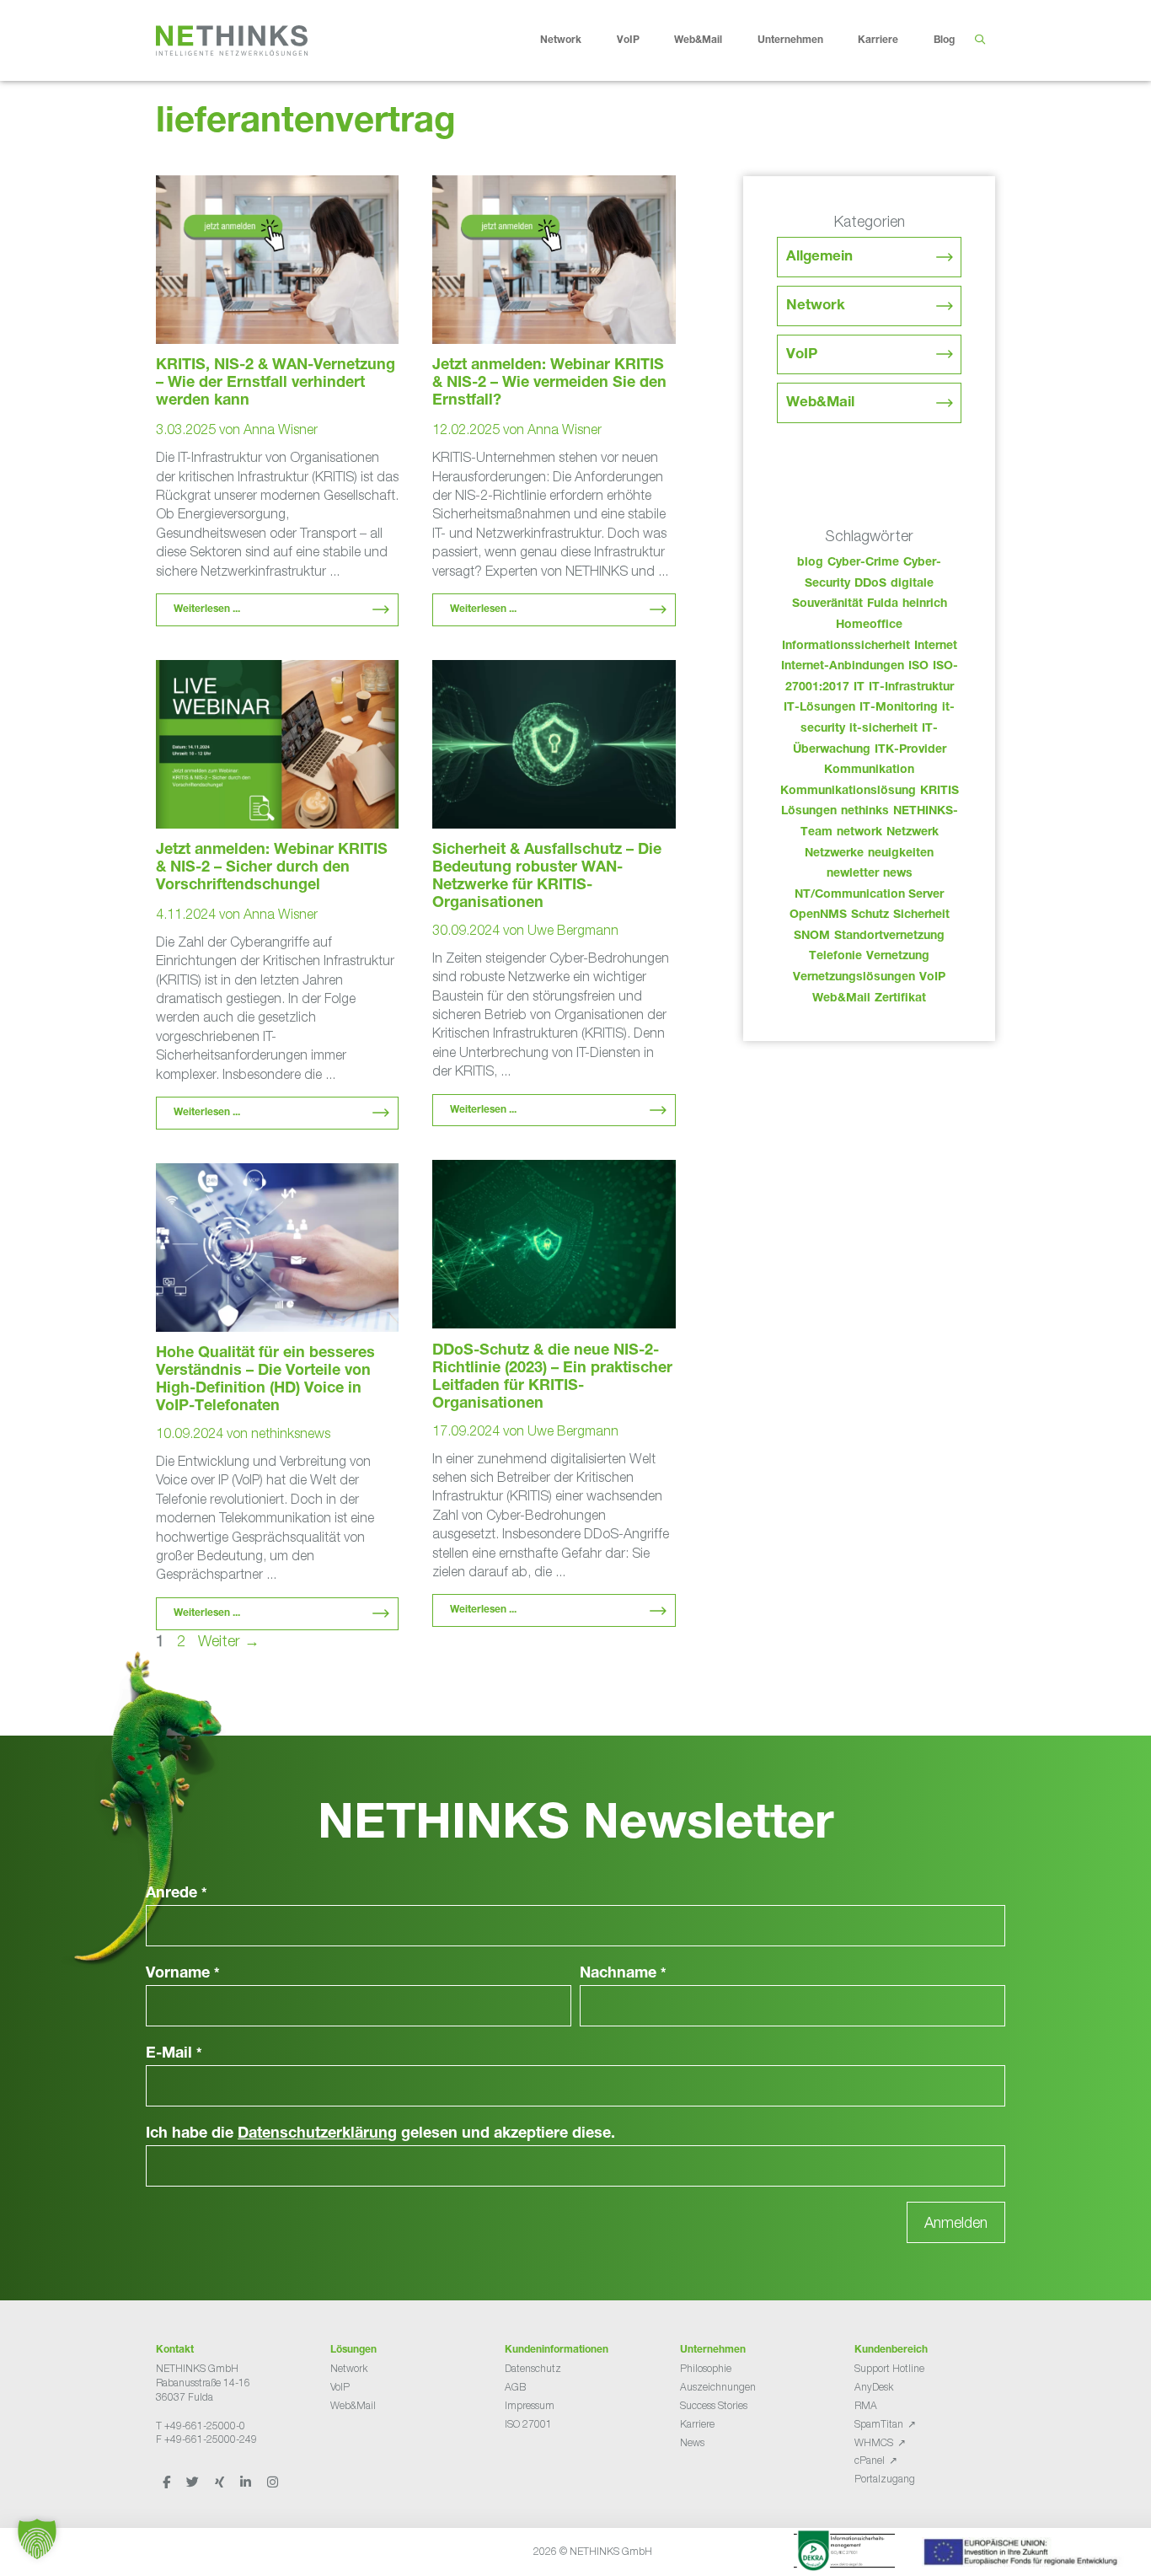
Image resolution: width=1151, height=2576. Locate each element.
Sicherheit (921, 915)
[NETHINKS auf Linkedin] (247, 2482)
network (859, 833)
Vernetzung (898, 957)
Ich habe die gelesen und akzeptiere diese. (380, 2134)
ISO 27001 (528, 2424)
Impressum (530, 2405)
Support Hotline (889, 2368)
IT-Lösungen (819, 708)
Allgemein (819, 258)
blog (810, 563)
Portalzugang (885, 2479)
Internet (936, 647)
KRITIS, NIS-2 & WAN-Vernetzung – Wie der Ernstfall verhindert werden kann (276, 384)
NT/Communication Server (869, 895)
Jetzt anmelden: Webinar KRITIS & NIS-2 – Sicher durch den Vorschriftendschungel (272, 868)
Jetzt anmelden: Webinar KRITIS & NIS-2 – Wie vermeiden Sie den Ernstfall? (549, 384)
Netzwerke (834, 854)
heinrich (925, 604)
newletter (853, 874)
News (692, 2442)
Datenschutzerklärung (317, 2134)
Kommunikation (869, 770)
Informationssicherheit (846, 647)
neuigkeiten (901, 854)
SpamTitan (879, 2424)
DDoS (870, 584)
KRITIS (940, 792)
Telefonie (835, 957)
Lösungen (809, 812)
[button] (37, 2539)
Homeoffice (869, 625)
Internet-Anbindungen (843, 667)
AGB (515, 2387)
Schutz (870, 915)
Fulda (883, 604)
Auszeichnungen (718, 2387)
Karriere (878, 40)
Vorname (183, 1974)
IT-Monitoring (899, 708)
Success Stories (714, 2405)
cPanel (870, 2460)
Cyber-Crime (863, 563)
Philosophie (706, 2368)
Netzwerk (913, 833)
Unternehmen (790, 40)
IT (859, 688)
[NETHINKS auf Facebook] (168, 2482)
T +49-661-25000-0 (201, 2426)
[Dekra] (844, 2553)
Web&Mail (698, 40)
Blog (944, 40)
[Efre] (1023, 2555)
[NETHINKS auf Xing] (221, 2482)
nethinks (865, 812)
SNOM (812, 936)
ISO (918, 667)
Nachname (623, 1974)
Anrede (177, 1894)
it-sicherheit (883, 729)
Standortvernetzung (889, 936)
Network (561, 40)
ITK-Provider (910, 750)
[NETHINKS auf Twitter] (194, 2482)
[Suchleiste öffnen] (980, 40)
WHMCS (874, 2442)
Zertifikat (900, 999)
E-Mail (174, 2054)
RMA (866, 2405)
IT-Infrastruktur (911, 688)
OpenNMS (818, 915)
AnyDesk (874, 2387)
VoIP (628, 40)
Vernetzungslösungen (854, 978)
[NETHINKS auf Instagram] (273, 2482)
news (898, 874)
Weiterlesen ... (207, 609)
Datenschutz (533, 2368)
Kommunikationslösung (848, 792)
